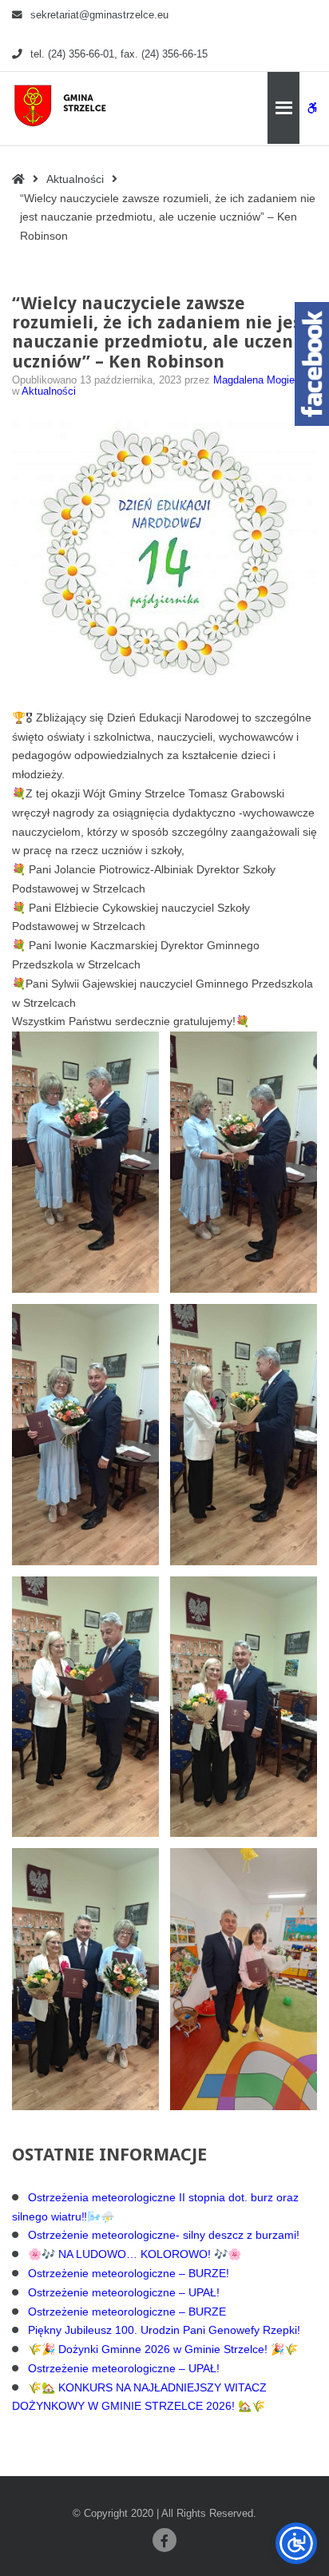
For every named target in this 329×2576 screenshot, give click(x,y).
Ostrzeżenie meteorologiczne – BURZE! (129, 2273)
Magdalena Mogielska (264, 380)
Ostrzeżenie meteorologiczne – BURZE (127, 2312)
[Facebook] (164, 2540)
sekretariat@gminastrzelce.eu (99, 15)
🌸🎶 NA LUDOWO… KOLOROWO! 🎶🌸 (135, 2254)
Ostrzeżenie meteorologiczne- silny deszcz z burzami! (164, 2235)
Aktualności (75, 179)
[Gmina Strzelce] (63, 105)
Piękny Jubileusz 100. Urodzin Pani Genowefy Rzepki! (164, 2330)
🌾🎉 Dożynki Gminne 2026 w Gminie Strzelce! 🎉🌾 (163, 2349)
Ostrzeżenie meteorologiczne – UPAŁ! (124, 2292)
